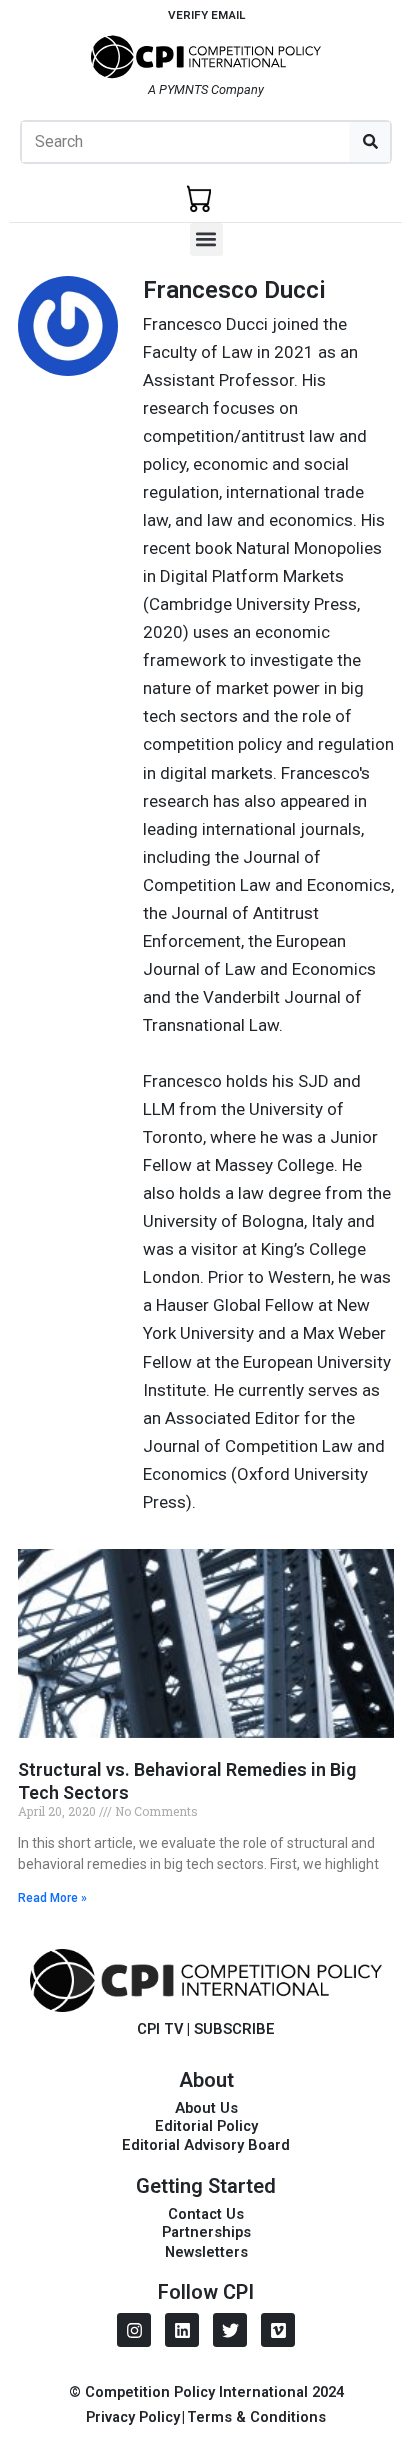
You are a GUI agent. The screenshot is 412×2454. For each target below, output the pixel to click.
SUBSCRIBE (234, 2029)
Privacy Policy (133, 2417)
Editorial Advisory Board (206, 2145)
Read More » (52, 1898)
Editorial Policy (206, 2126)
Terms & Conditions (256, 2417)
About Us (206, 2108)
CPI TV (160, 2029)
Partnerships (206, 2232)
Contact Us (206, 2214)
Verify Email (206, 15)
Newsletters (206, 2252)
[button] (206, 239)
